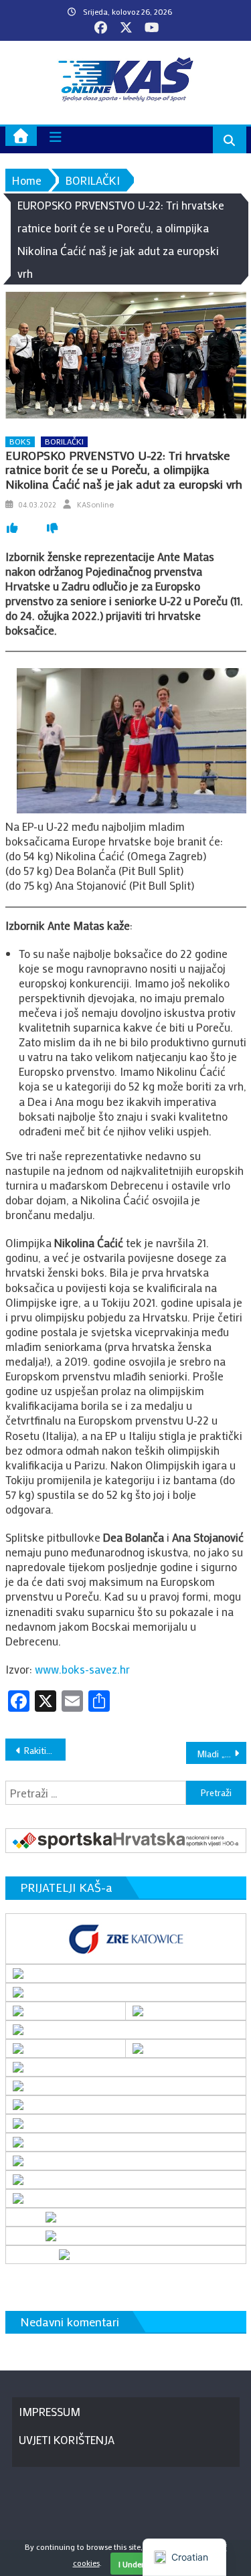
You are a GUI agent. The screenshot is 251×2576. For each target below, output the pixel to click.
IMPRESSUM (50, 2411)
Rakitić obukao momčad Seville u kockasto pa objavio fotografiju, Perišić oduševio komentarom (45, 1750)
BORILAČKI (64, 441)
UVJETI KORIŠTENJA (67, 2439)
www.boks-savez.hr (82, 1669)
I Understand (141, 2564)
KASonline (95, 505)
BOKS (20, 441)
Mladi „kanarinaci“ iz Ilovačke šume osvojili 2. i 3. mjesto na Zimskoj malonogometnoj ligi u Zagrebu (222, 1754)
